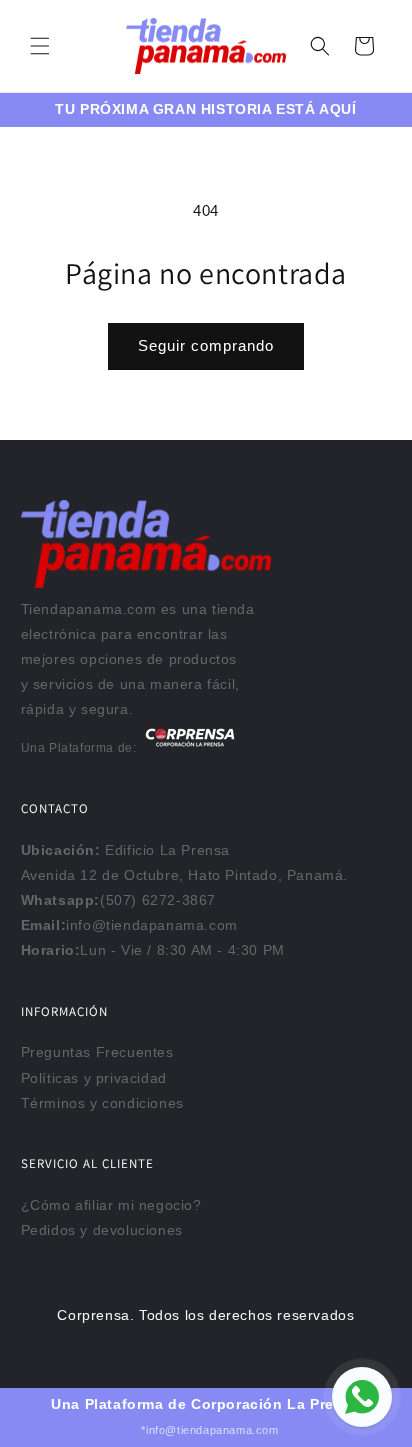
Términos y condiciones (102, 1103)
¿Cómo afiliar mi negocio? (111, 1205)
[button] (40, 46)
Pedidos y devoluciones (102, 1230)
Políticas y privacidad (94, 1078)
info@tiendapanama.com (152, 925)
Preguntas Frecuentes (97, 1052)
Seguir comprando (206, 345)
